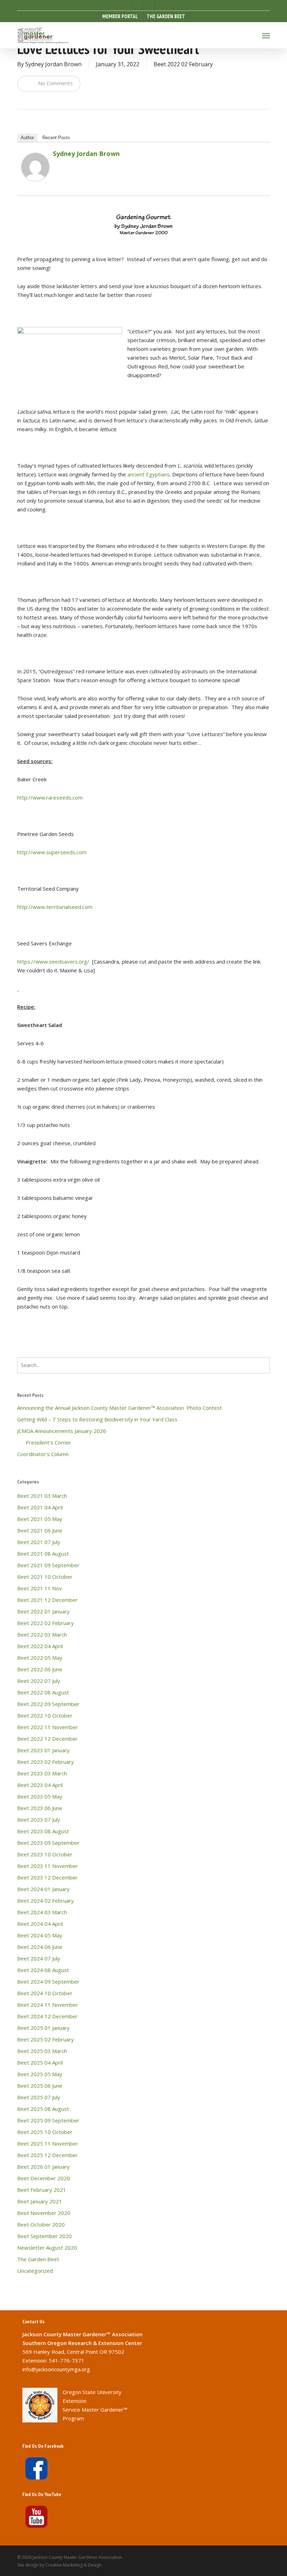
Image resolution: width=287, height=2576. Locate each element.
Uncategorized (35, 2271)
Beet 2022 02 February (183, 64)
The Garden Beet (38, 2259)
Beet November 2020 (44, 2213)
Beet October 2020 (41, 2224)
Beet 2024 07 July (39, 1958)
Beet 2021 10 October (45, 1577)
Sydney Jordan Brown (53, 64)
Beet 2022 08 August (43, 1692)
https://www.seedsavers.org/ (53, 961)
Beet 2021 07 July (39, 1542)
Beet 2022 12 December (47, 1739)
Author (27, 138)
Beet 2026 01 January (43, 2167)
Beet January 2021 (40, 2201)
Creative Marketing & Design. (74, 2565)
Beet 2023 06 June (40, 1808)
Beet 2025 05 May (40, 2074)
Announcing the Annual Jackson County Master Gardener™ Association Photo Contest (120, 1408)
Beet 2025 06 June (40, 2086)
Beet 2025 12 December (47, 2155)
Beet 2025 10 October (45, 2132)
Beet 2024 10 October (45, 1993)
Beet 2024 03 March (42, 1912)
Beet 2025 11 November (48, 2143)
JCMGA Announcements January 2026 (62, 1431)
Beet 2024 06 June (40, 1947)
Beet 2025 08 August (43, 2109)
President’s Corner (44, 1442)
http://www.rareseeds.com (50, 797)
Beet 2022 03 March (42, 1634)
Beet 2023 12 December (47, 1877)
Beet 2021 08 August (43, 1554)
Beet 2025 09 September (48, 2120)
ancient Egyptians (149, 474)
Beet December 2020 (44, 2178)
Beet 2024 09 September (48, 1982)
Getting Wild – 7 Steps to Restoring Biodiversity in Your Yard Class (97, 1419)
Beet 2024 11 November (48, 2005)
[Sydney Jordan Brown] (35, 184)
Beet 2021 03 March (42, 1496)
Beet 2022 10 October (45, 1715)
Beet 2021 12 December (47, 1600)
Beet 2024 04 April (40, 1924)
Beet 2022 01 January (43, 1611)
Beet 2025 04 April (40, 2062)
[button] (266, 35)
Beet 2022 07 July (39, 1681)
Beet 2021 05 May (40, 1519)
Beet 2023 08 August (43, 1831)
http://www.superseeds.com (52, 852)
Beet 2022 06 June (40, 1669)
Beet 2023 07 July (39, 1820)
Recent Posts (56, 138)
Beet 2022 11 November (48, 1727)
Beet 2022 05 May (40, 1658)
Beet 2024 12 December (47, 2016)
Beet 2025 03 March (42, 2051)
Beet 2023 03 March (42, 1773)
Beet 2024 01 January (43, 1889)
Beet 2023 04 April (40, 1785)
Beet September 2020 (44, 2236)
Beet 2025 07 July (39, 2097)
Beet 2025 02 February (45, 2039)
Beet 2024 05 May (40, 1935)
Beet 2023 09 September (48, 1843)
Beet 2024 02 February (45, 1901)
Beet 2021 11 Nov (40, 1588)
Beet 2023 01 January (43, 1750)
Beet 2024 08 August (43, 1970)
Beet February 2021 (42, 2190)
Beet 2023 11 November (48, 1866)
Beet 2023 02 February (45, 1762)
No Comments (55, 83)
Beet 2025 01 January (43, 2028)
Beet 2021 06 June (40, 1530)
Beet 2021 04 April (40, 1507)
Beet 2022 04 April (40, 1646)
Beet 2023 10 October (45, 1854)
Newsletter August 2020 (47, 2248)
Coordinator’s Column (43, 1454)
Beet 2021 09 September (48, 1565)
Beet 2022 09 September (48, 1704)
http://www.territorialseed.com (55, 907)
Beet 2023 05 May (40, 1796)
